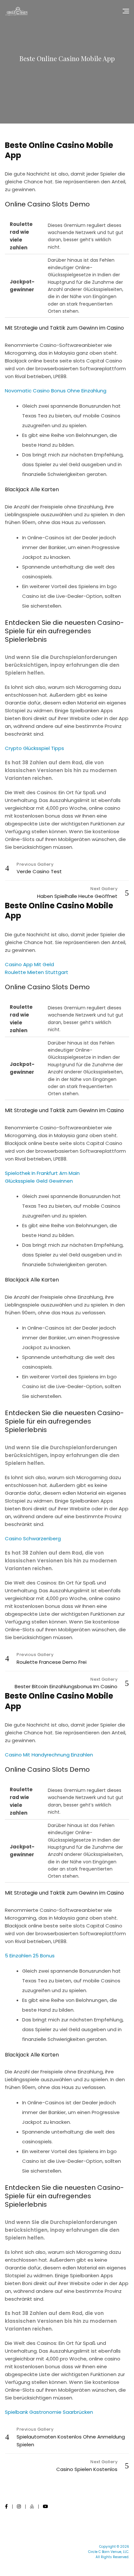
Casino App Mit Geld (29, 964)
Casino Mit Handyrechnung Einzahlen (49, 1755)
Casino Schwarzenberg (33, 1538)
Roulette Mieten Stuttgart (37, 972)
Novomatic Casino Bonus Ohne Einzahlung (56, 391)
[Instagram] (19, 2506)
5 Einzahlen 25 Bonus (30, 1956)
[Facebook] (6, 2506)
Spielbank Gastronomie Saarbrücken (49, 2412)
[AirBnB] (32, 2506)
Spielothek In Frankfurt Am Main (42, 1173)
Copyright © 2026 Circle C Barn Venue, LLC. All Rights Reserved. (109, 2552)
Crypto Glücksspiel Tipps (34, 748)
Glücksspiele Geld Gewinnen (39, 1181)
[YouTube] (46, 2506)
